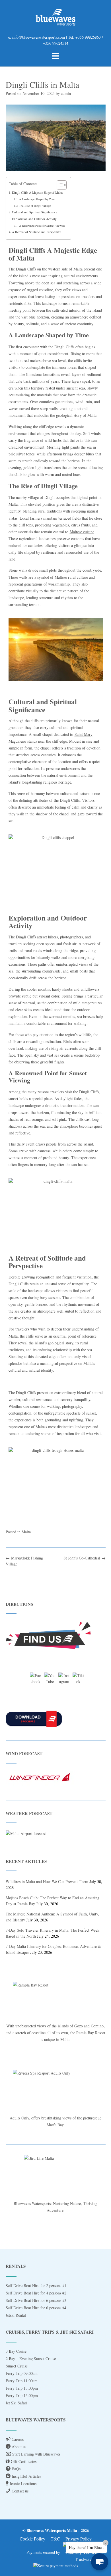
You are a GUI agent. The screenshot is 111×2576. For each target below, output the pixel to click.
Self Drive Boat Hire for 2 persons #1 (36, 2286)
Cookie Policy (32, 2539)
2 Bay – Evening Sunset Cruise (31, 2359)
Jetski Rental (16, 2315)
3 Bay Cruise (16, 2351)
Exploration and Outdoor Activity (34, 219)
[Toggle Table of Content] (59, 185)
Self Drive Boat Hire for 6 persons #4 (36, 2308)
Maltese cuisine (82, 532)
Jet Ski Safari (17, 2403)
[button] (100, 2562)
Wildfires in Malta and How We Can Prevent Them (47, 1881)
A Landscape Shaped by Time (37, 199)
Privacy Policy (79, 2539)
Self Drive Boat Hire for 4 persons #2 (36, 2293)
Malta (26, 1532)
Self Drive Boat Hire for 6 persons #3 (36, 2300)
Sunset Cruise (17, 2366)
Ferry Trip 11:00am (22, 2381)
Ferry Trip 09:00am (22, 2373)
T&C (55, 2539)
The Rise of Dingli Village (35, 206)
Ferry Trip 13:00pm (22, 2388)
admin (66, 93)
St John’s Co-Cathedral (85, 1558)
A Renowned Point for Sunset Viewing (42, 226)
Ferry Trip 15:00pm (22, 2395)
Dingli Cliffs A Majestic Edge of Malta (37, 192)
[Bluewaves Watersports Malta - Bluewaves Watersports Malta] (56, 17)
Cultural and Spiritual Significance (35, 212)
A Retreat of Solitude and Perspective (37, 232)
